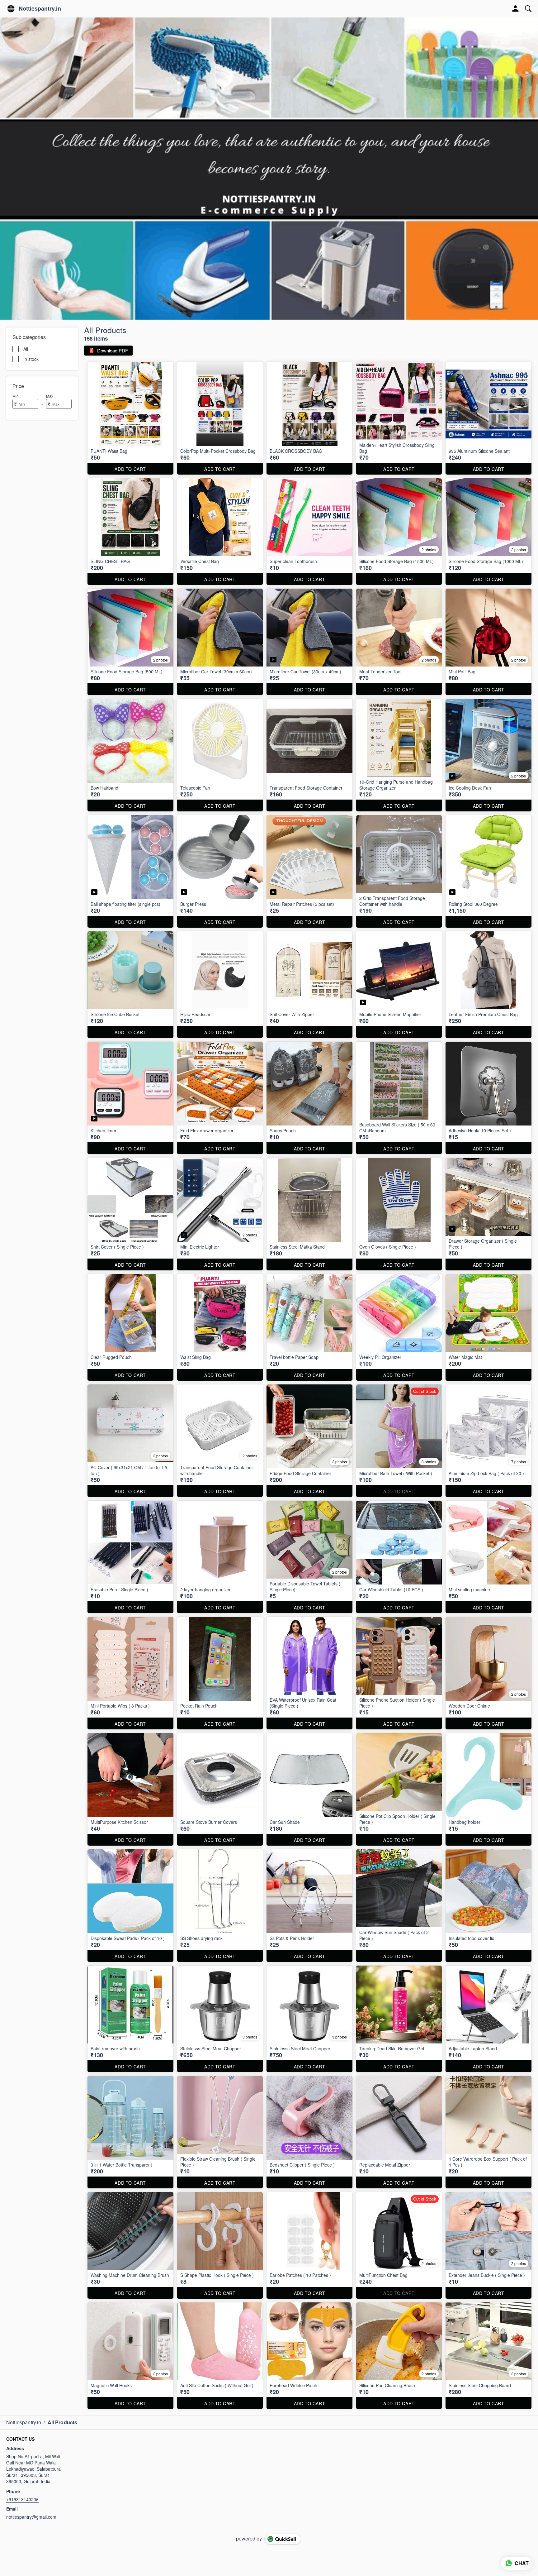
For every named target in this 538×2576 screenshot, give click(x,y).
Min (16, 396)
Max (50, 396)
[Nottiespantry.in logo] (11, 9)
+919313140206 (22, 2499)
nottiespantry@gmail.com (31, 2517)
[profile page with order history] (516, 9)
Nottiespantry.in (40, 9)
